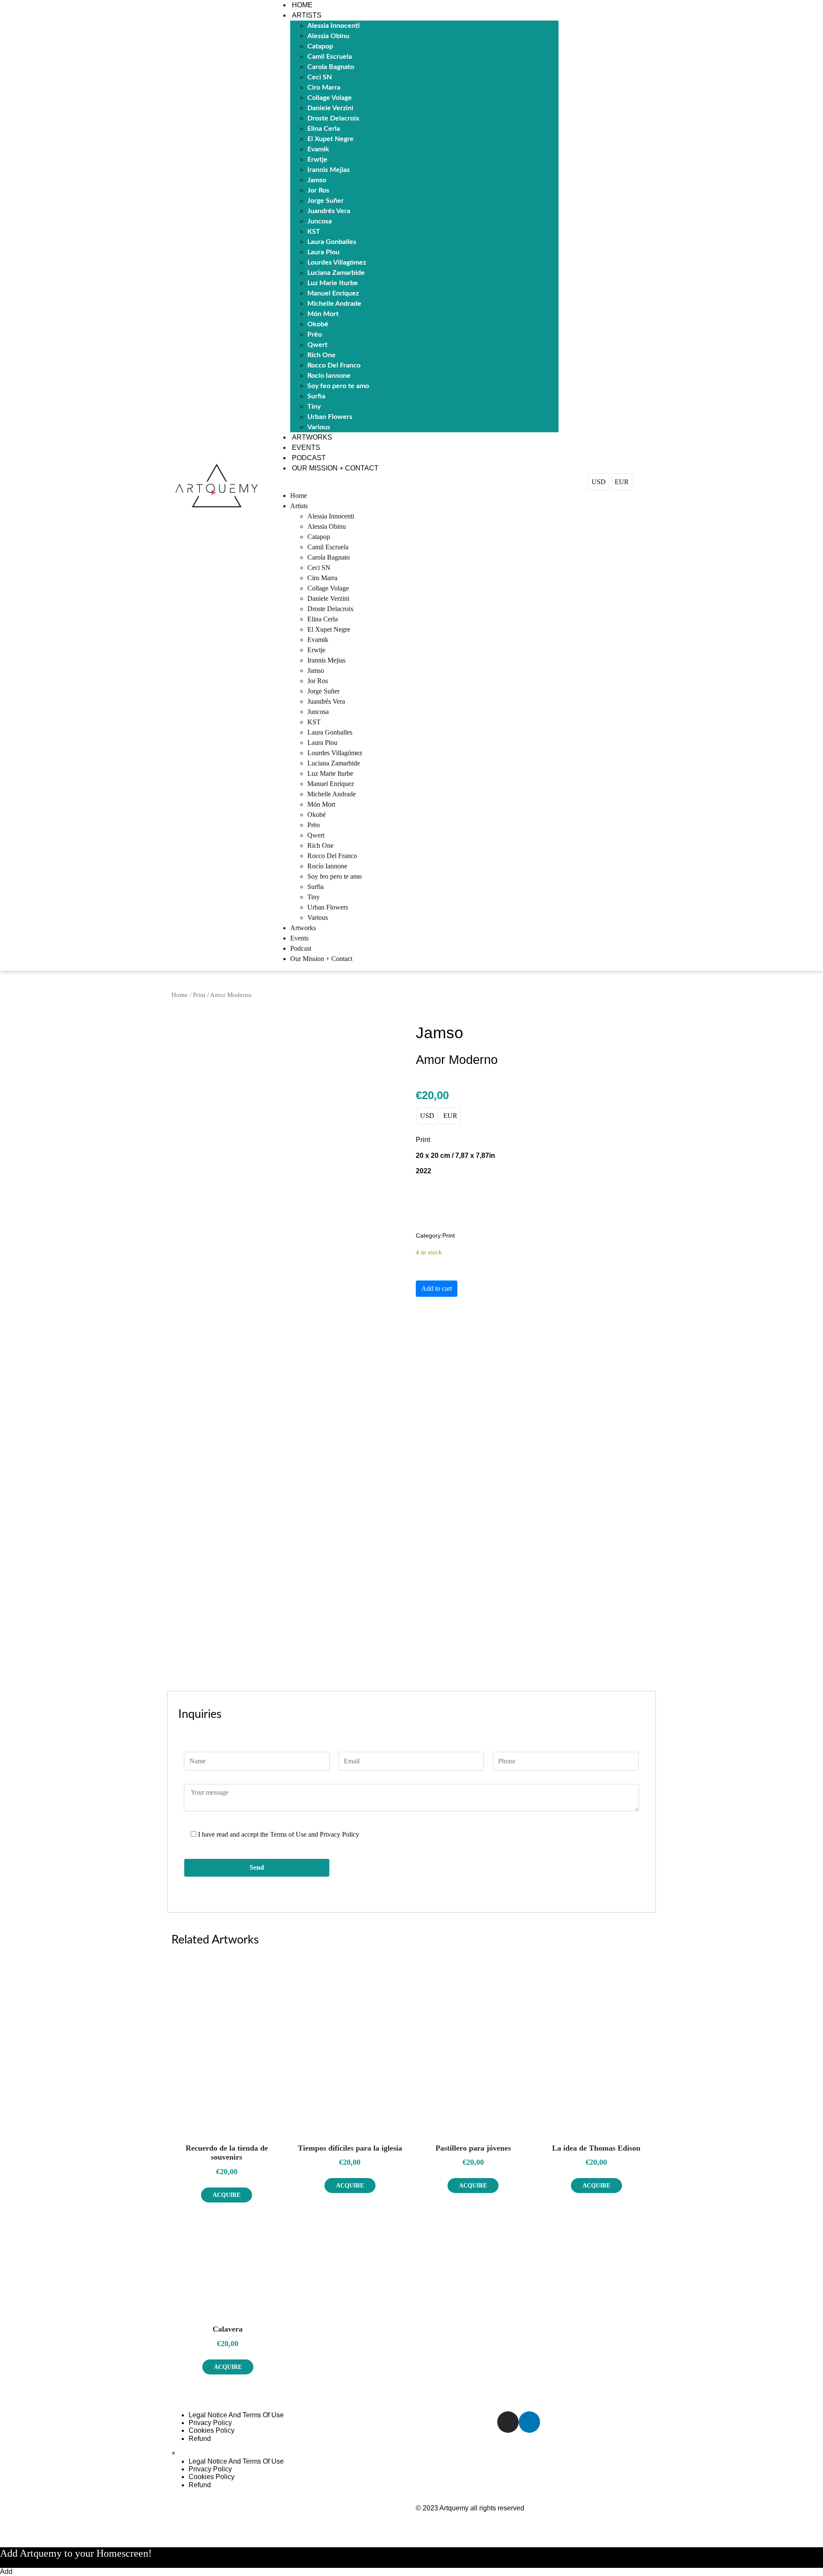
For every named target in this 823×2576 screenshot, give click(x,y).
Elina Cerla (324, 129)
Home (302, 5)
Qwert (317, 345)
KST (314, 232)
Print (199, 995)
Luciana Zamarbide (336, 273)
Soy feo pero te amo (338, 386)
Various (319, 427)
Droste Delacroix (333, 118)
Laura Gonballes (332, 242)
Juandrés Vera (329, 211)
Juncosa (320, 221)
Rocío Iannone (329, 376)
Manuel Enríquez (333, 293)
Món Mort (323, 314)
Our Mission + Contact (335, 468)
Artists (307, 15)
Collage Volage (330, 98)
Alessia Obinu (328, 36)
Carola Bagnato (331, 67)
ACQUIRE (227, 2195)
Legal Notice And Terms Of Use (236, 2415)
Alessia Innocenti (333, 26)
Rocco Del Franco (334, 365)
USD (599, 482)
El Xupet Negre (330, 139)
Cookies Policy (212, 2430)
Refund (200, 2439)
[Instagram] (508, 2422)
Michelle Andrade (334, 304)
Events (306, 447)
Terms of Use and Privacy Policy (315, 1834)
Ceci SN (320, 77)
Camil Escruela (330, 57)
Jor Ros (318, 190)
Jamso (317, 180)
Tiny (314, 407)
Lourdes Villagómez (337, 262)
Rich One (321, 355)
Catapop (320, 46)
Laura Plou (323, 252)
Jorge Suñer (326, 201)
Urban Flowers (330, 417)
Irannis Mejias (329, 170)
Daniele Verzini (330, 108)
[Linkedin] (529, 2422)
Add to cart (437, 1288)
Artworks (312, 437)
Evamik (318, 149)
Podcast (309, 458)
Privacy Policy (210, 2423)
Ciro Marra (324, 87)
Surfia (316, 396)
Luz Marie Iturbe (333, 283)
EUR (622, 482)
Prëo (315, 334)
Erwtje (317, 160)
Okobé (318, 324)
